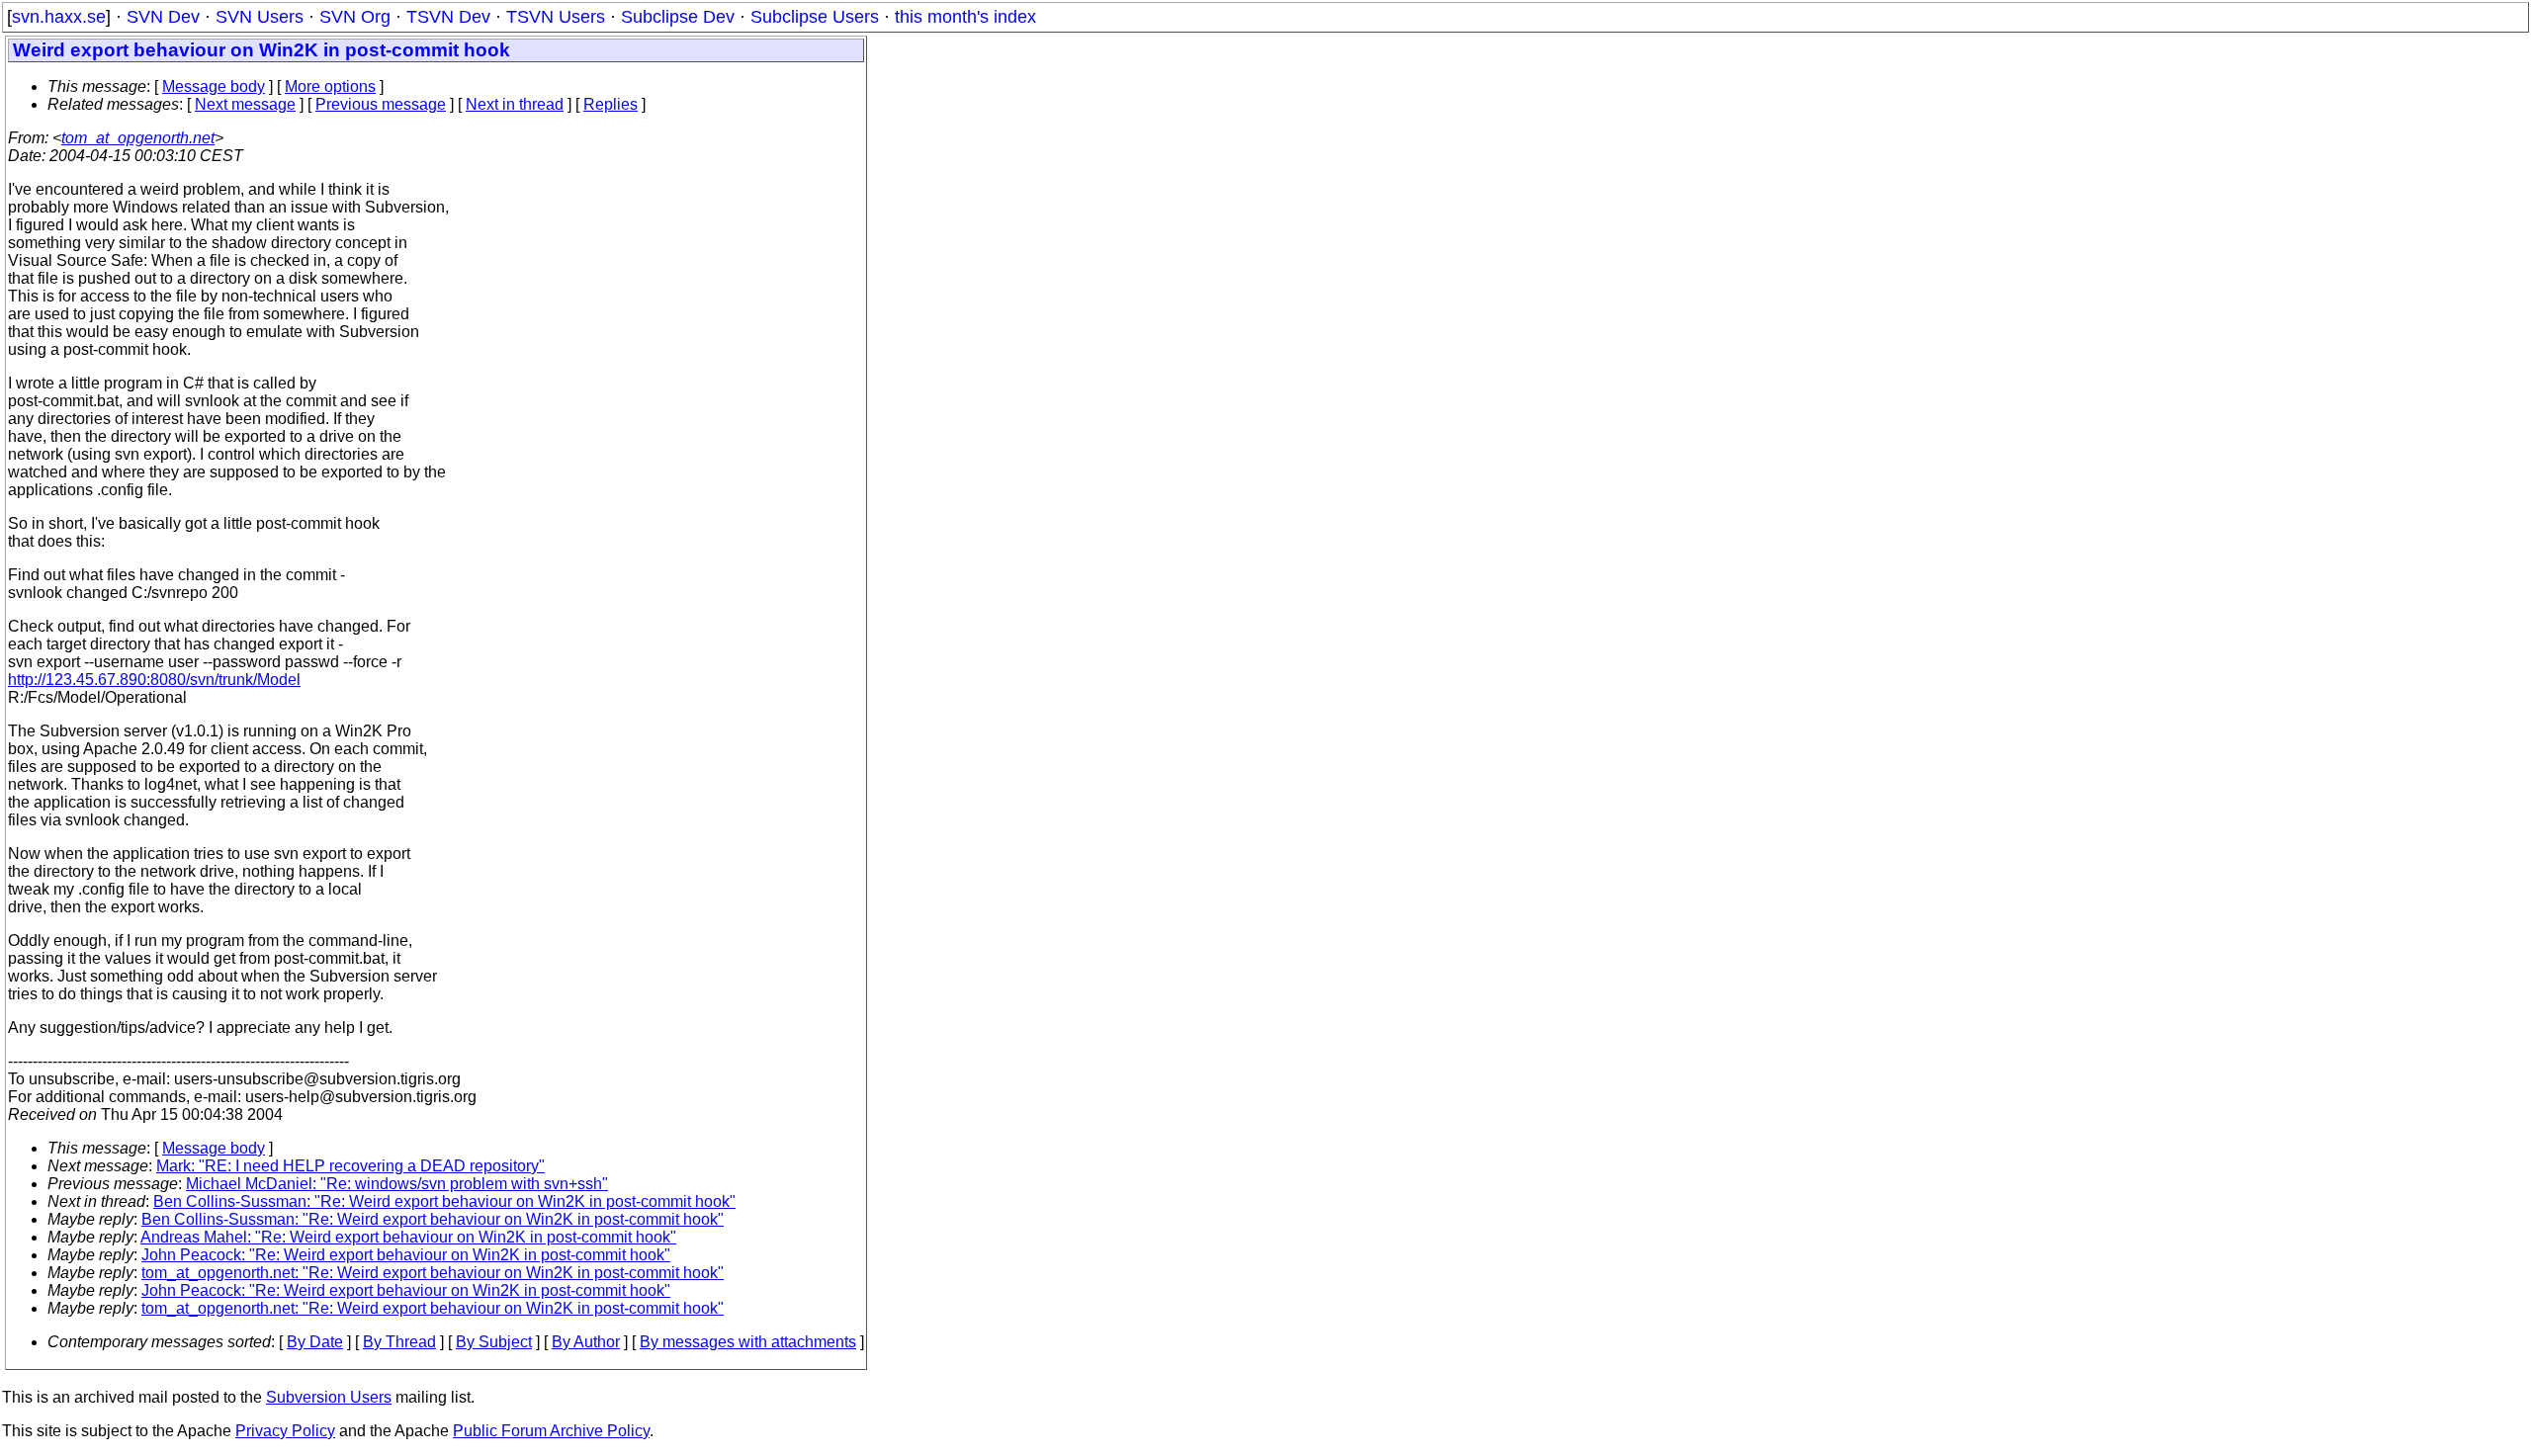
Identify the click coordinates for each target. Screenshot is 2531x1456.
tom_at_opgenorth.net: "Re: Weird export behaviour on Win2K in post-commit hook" (433, 1273)
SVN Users (260, 17)
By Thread (399, 1342)
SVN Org (355, 17)
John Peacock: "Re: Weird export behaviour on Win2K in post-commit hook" (406, 1255)
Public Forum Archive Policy (551, 1431)
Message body (214, 86)
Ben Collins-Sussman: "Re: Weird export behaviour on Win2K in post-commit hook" (444, 1201)
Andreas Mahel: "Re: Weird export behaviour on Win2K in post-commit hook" (408, 1237)
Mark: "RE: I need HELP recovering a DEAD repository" (350, 1166)
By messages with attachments (748, 1342)
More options (330, 86)
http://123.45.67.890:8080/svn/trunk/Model (154, 680)
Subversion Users (329, 1397)
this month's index (965, 17)
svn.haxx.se (59, 17)
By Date (315, 1342)
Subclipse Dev (678, 17)
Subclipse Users (815, 17)
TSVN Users (556, 17)
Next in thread (515, 104)
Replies (611, 104)
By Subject (494, 1342)
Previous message (381, 104)
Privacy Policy (285, 1431)
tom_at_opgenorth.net (138, 138)
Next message (245, 104)
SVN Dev (163, 17)
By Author (586, 1342)
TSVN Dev (448, 17)
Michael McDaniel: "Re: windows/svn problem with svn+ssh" (397, 1184)
